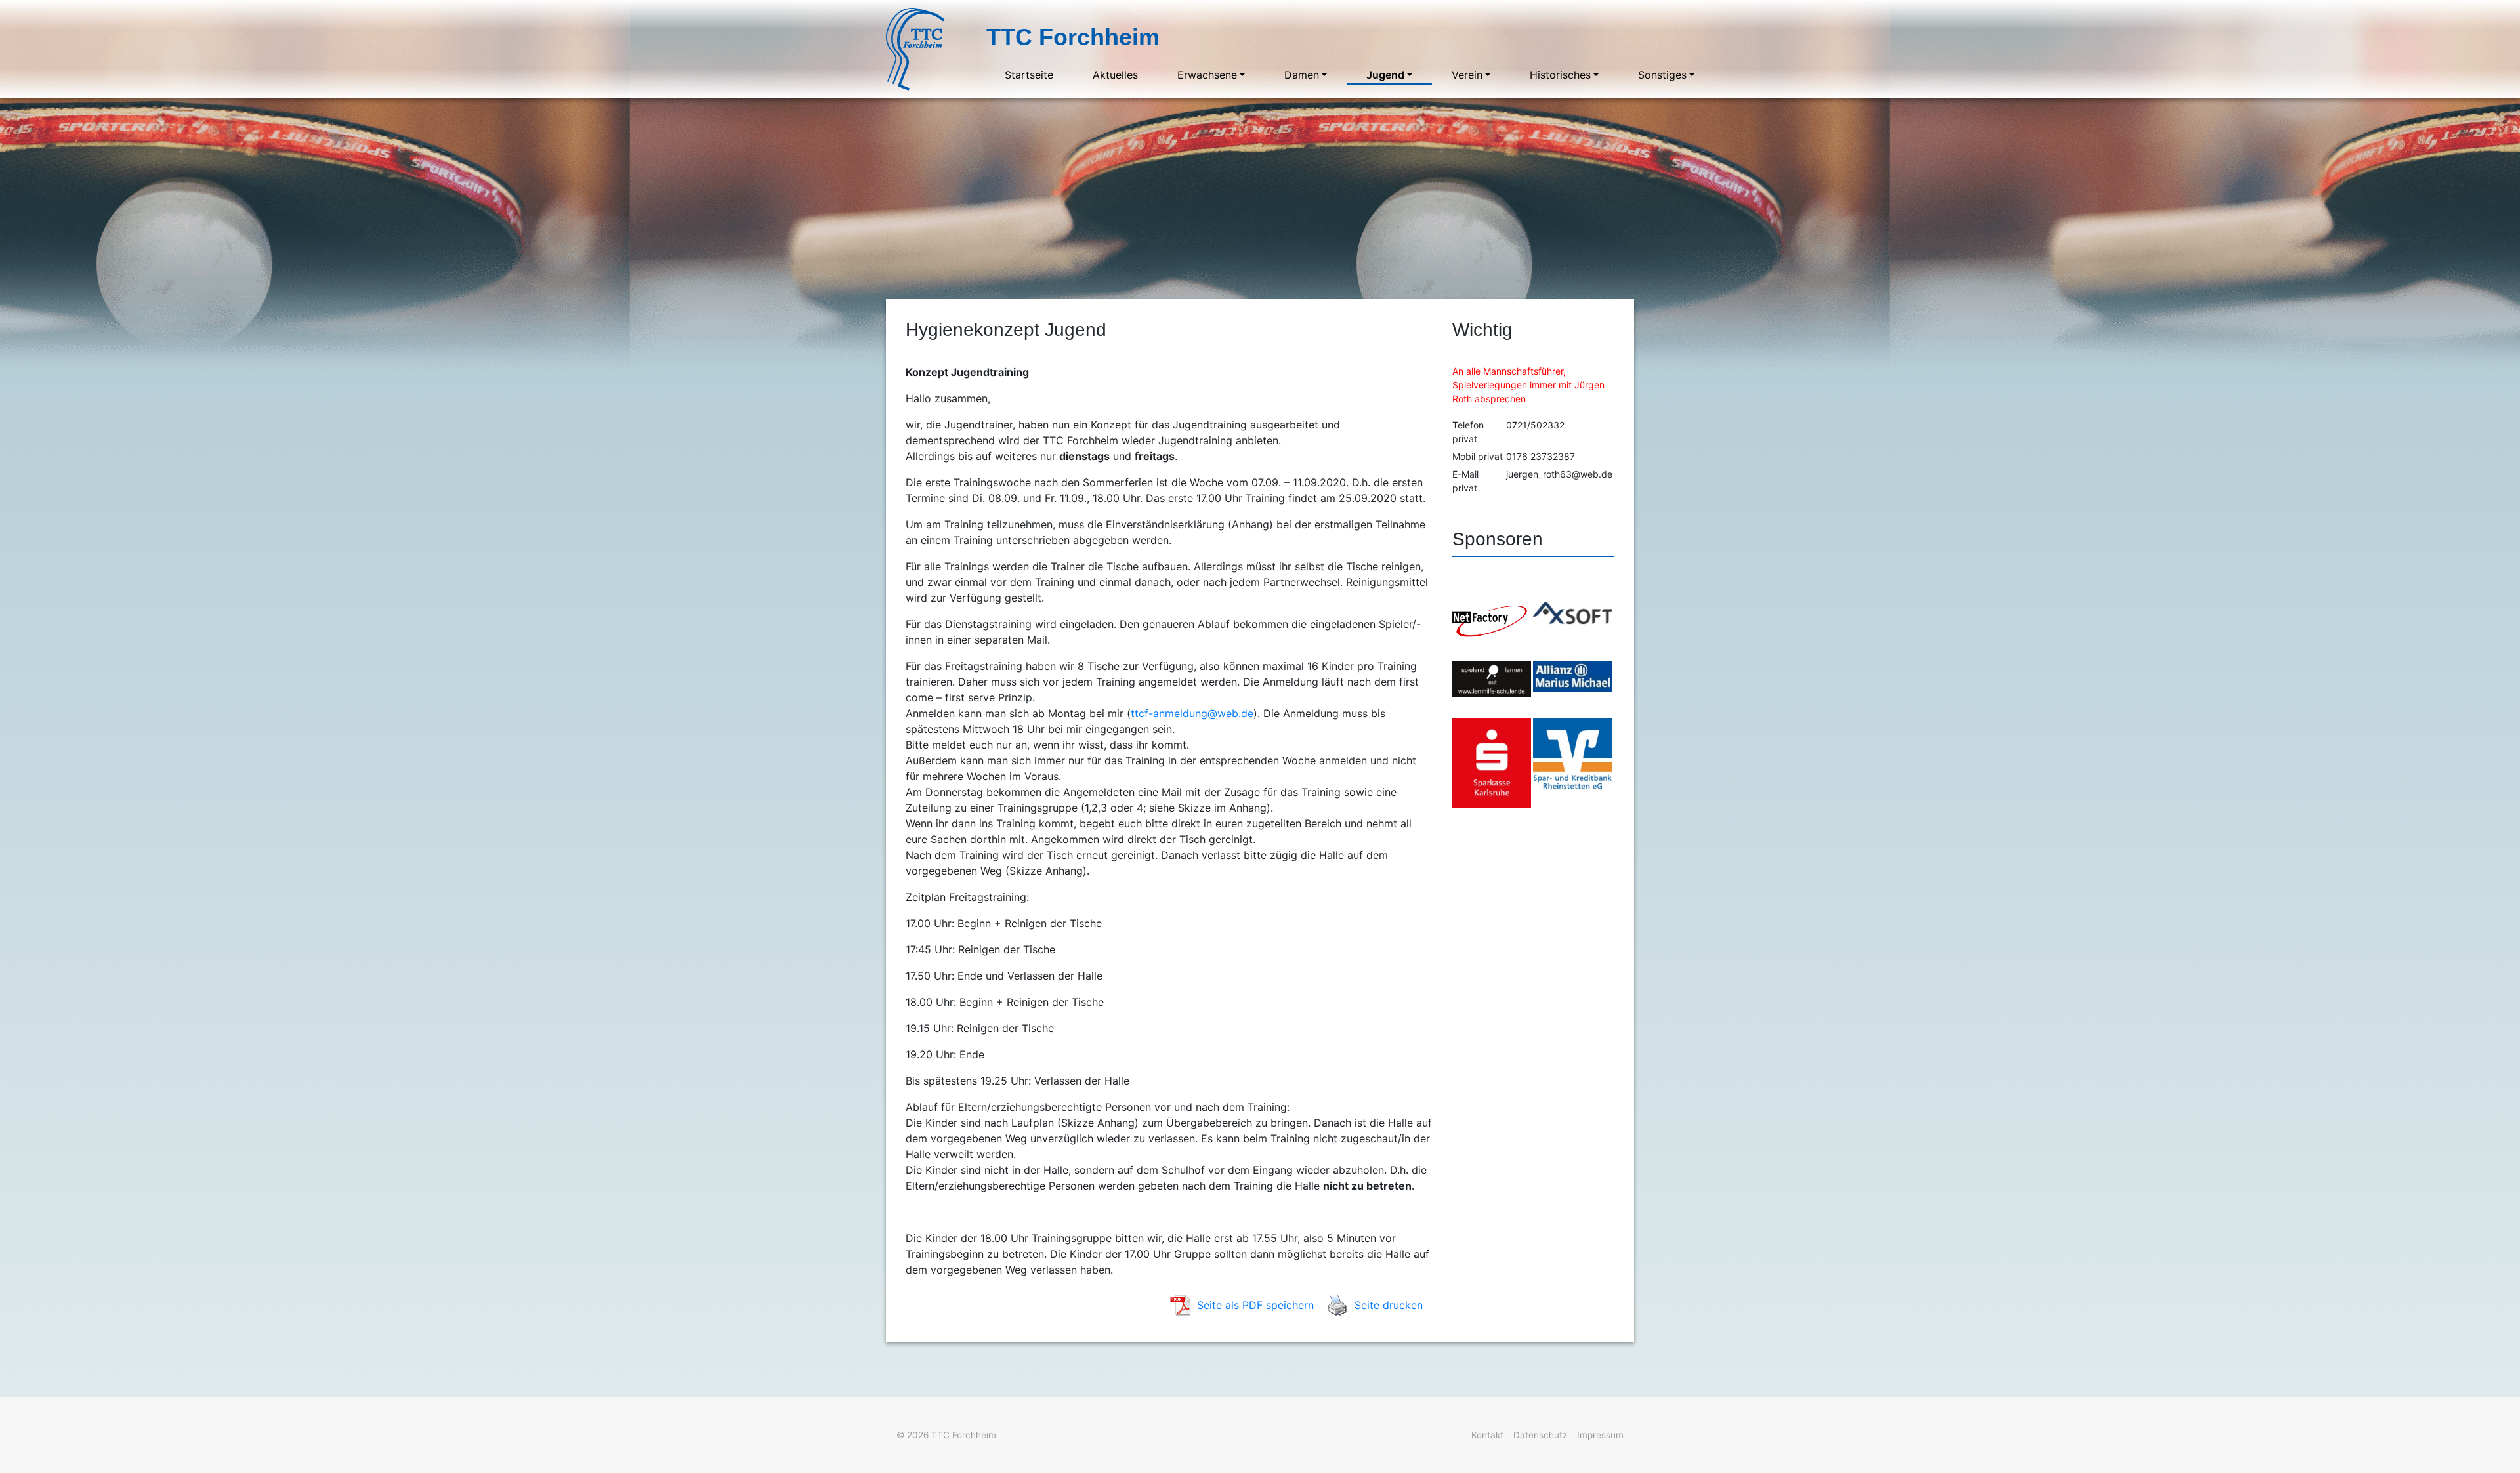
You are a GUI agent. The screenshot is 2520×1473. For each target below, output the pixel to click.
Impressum (1600, 1435)
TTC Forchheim (964, 1435)
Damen (1302, 75)
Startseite (1029, 75)
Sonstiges (1662, 75)
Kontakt (1487, 1435)
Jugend (1385, 75)
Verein (1467, 75)
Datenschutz (1540, 1435)
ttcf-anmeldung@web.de (1192, 713)
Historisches (1560, 75)
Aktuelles (1115, 75)
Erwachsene (1207, 75)
